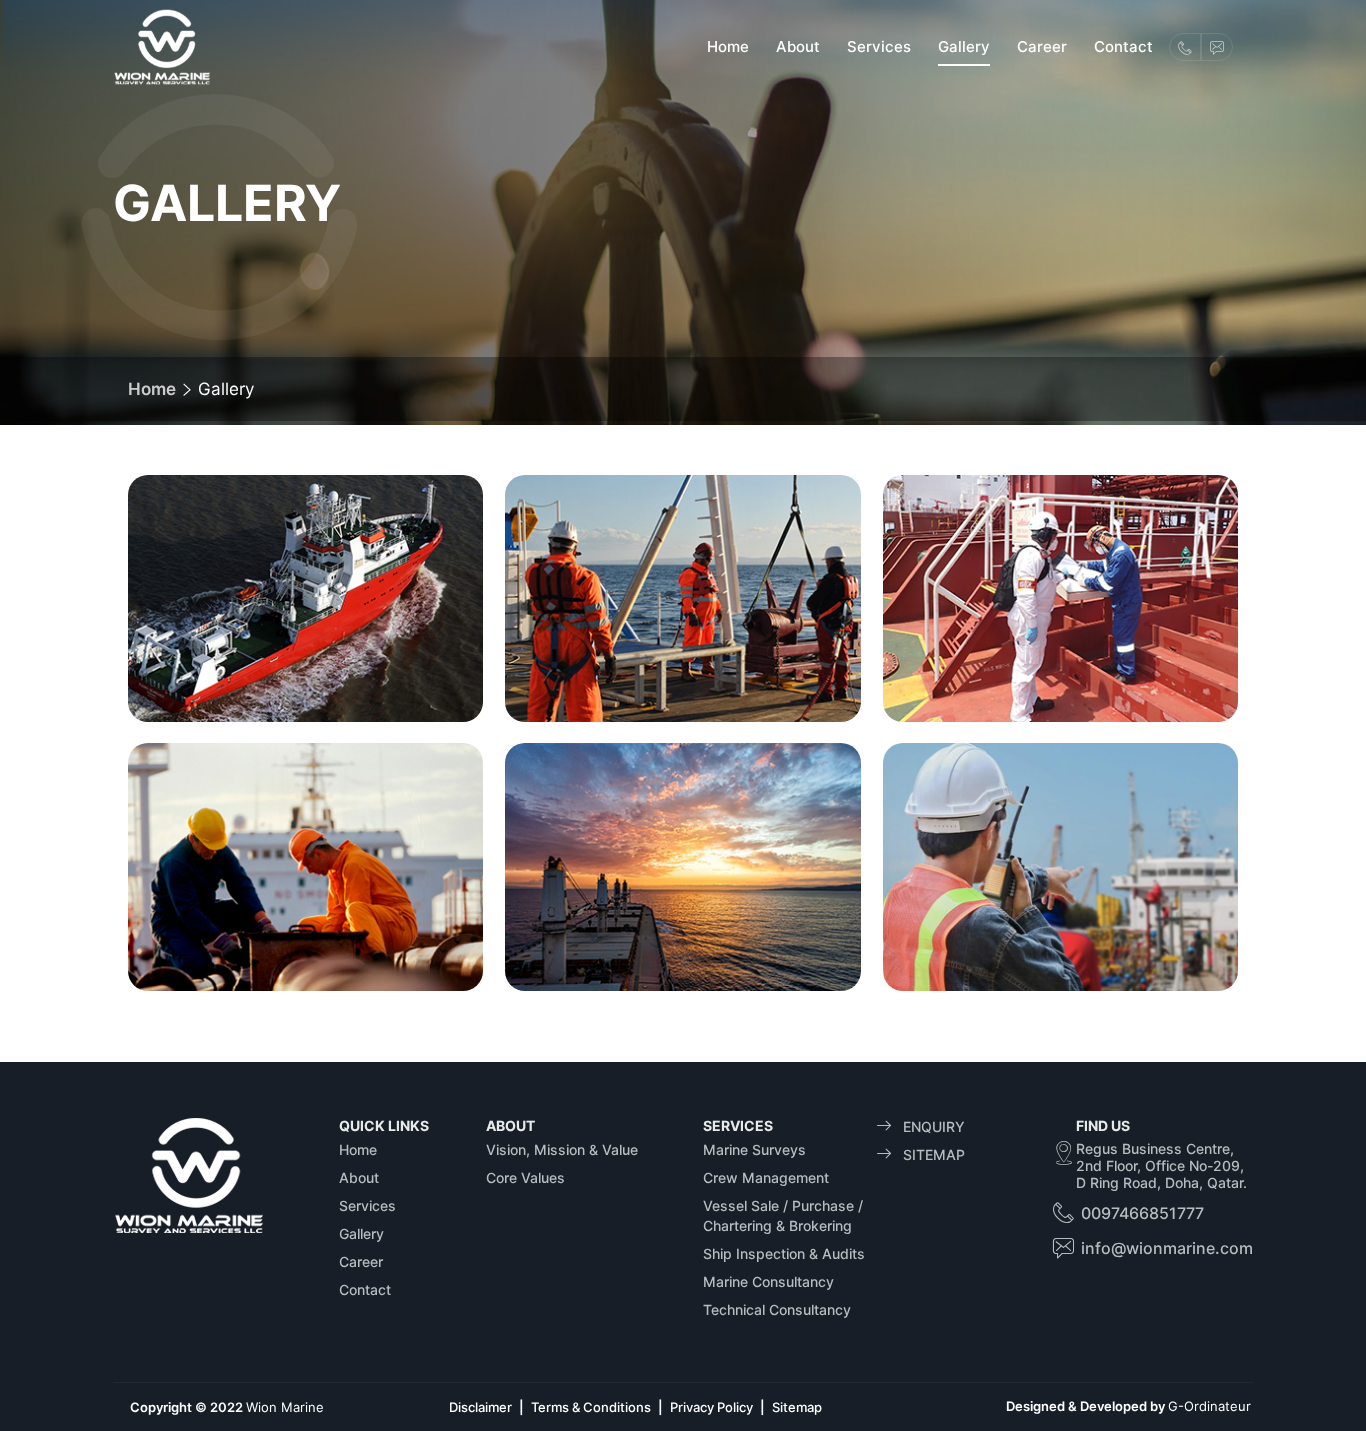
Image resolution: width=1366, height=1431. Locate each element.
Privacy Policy (711, 1407)
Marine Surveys (754, 1149)
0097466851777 (1142, 1213)
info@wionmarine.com (1167, 1248)
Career (1042, 46)
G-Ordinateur (1209, 1406)
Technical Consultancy (777, 1309)
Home (728, 46)
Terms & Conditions (591, 1407)
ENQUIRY (928, 1126)
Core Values (525, 1177)
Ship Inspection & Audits (784, 1253)
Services (879, 46)
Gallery (964, 46)
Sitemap (797, 1407)
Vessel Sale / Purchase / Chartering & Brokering (783, 1215)
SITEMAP (928, 1154)
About (798, 46)
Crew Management (766, 1177)
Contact (1123, 46)
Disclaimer (480, 1407)
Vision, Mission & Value (562, 1149)
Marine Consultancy (768, 1281)
